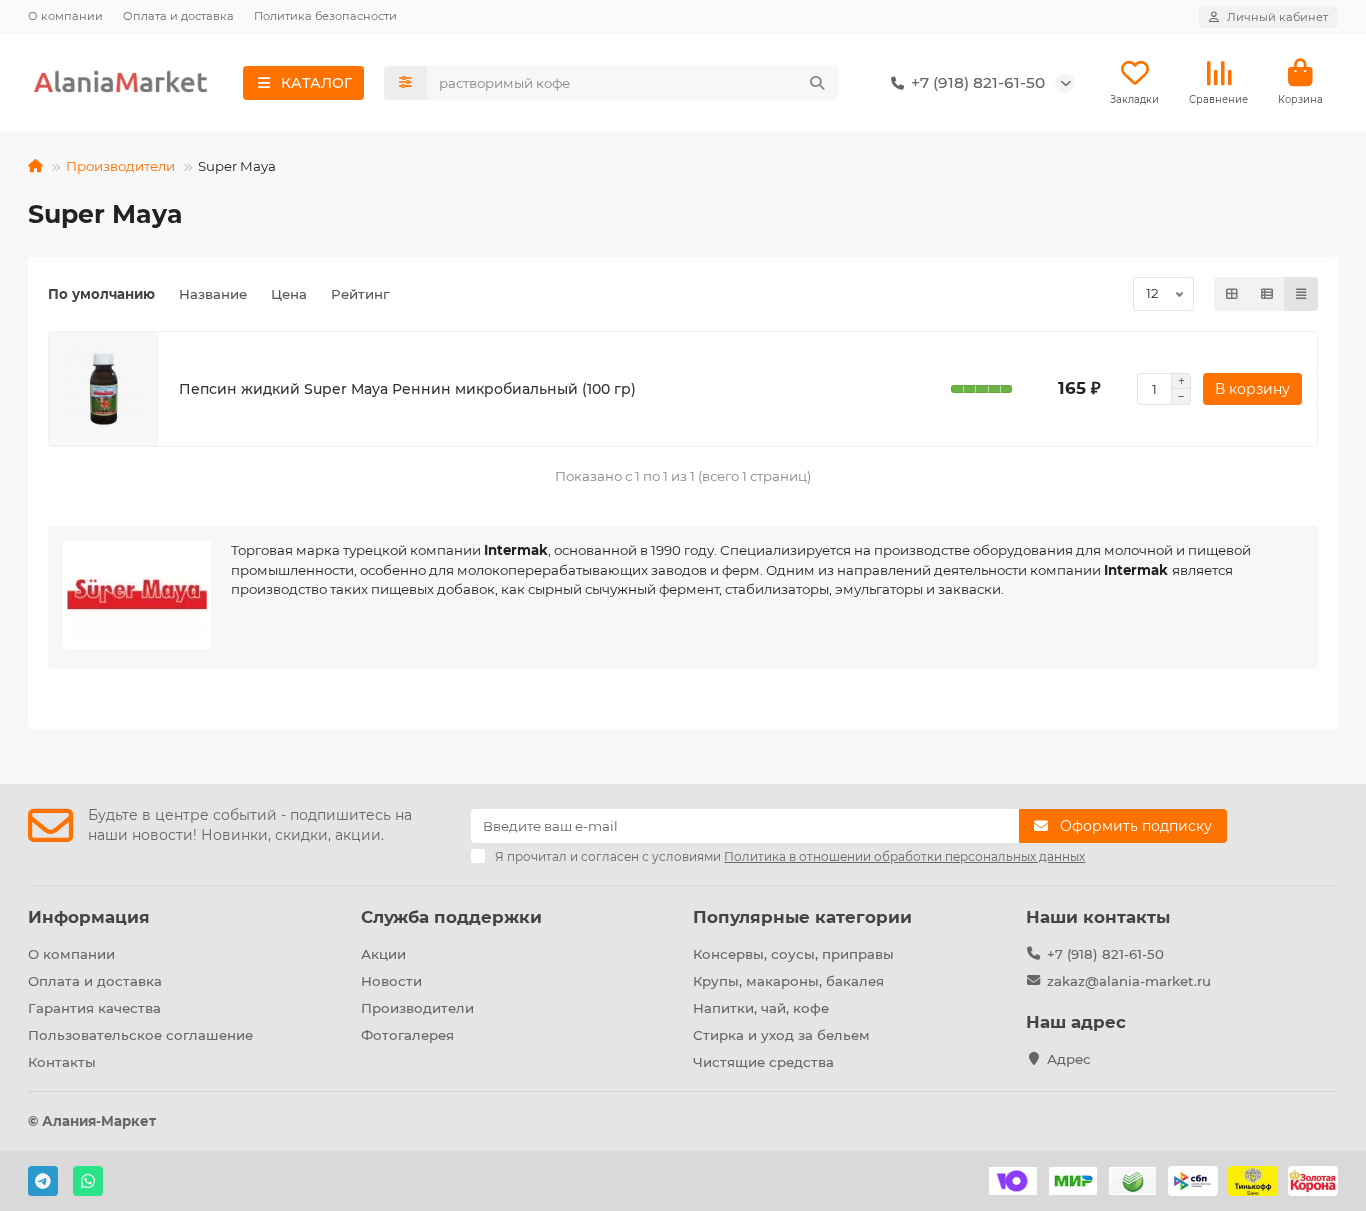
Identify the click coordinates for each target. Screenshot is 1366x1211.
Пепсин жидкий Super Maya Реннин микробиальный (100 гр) (407, 389)
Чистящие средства (763, 1062)
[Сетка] (1232, 294)
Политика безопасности (325, 16)
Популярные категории (802, 917)
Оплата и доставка (178, 16)
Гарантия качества (94, 1008)
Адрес (1069, 1059)
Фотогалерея (407, 1035)
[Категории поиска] (405, 83)
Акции (383, 954)
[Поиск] (817, 83)
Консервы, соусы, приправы (793, 954)
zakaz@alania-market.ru (1129, 981)
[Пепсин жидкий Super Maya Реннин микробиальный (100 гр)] (104, 389)
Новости (391, 981)
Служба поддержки (451, 917)
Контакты (62, 1062)
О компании (65, 16)
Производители (120, 166)
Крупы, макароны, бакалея (788, 981)
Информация (89, 917)
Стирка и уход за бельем (781, 1035)
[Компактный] (1301, 294)
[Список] (1267, 294)
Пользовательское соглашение (140, 1035)
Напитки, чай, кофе (761, 1008)
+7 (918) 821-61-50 (1105, 954)
